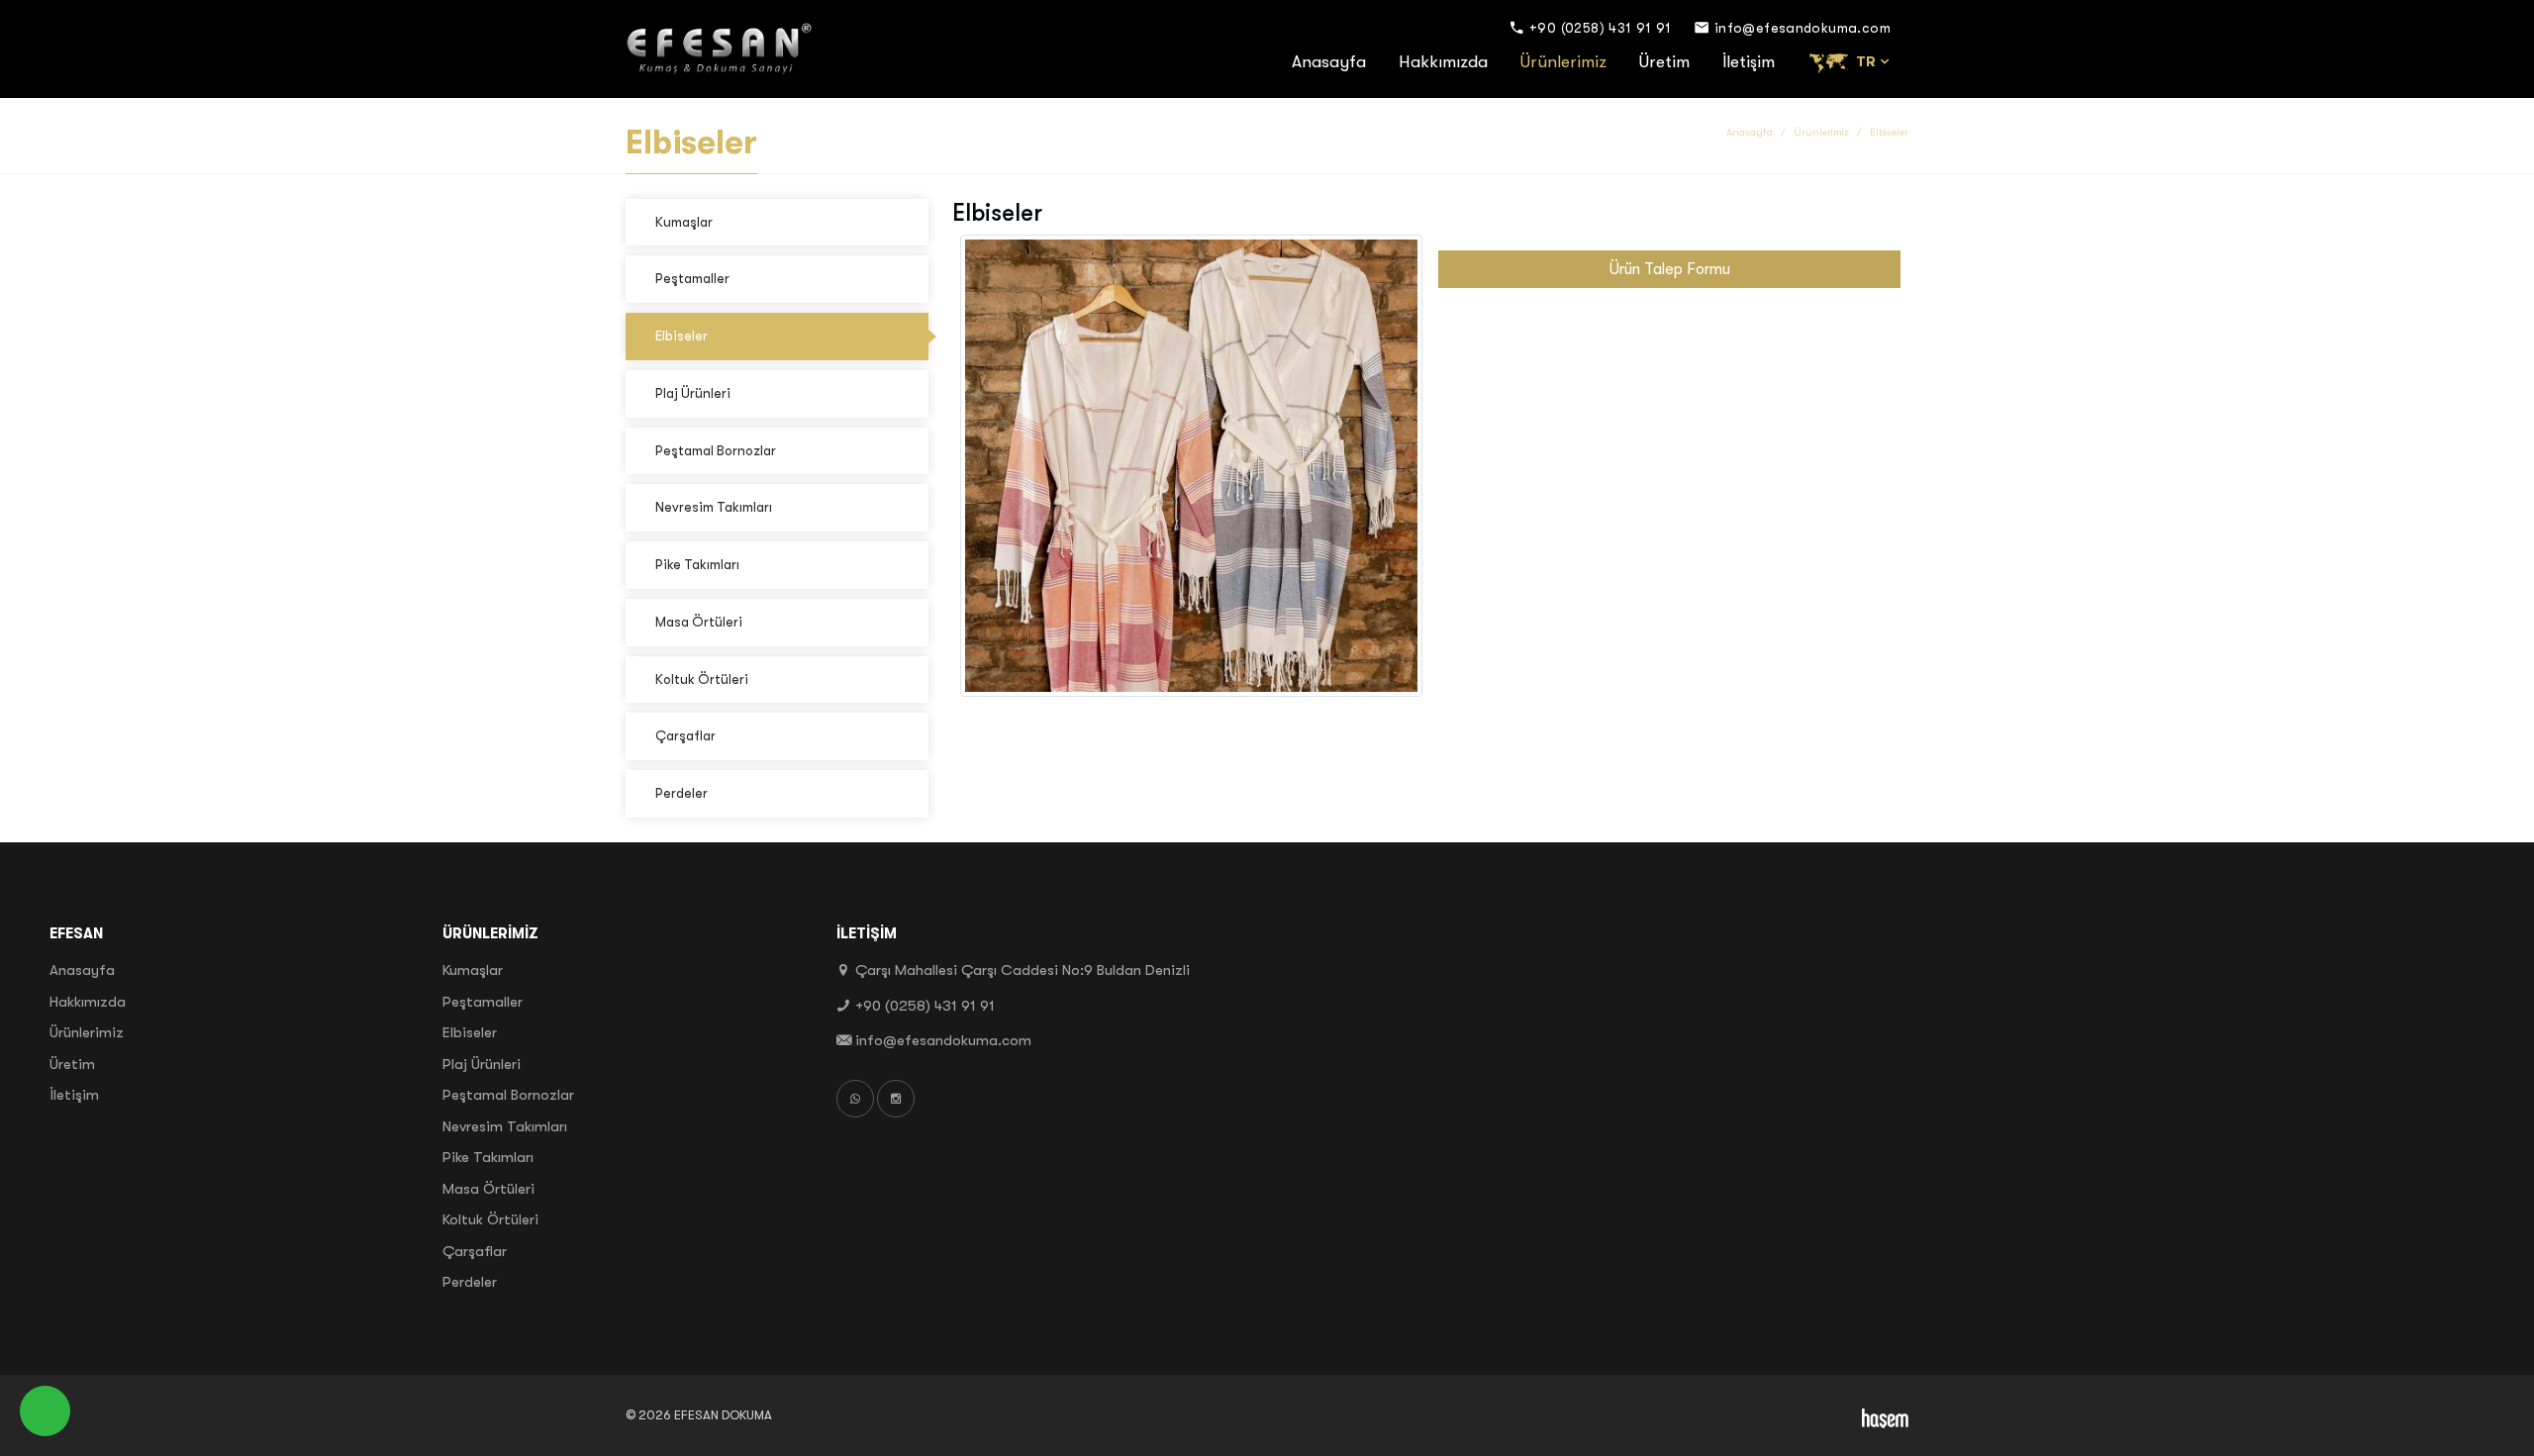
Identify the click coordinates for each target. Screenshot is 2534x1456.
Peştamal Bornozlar (716, 451)
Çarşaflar (685, 736)
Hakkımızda (1443, 62)
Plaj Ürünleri (693, 393)
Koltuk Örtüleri (702, 679)
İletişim (1749, 62)
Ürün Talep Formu (1670, 269)
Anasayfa (1329, 62)
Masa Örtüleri (699, 622)
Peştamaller (692, 279)
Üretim (1664, 62)
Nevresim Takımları (714, 507)
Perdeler (682, 793)
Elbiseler (682, 336)
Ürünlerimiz (1563, 62)
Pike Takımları (697, 565)
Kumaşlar (684, 222)
